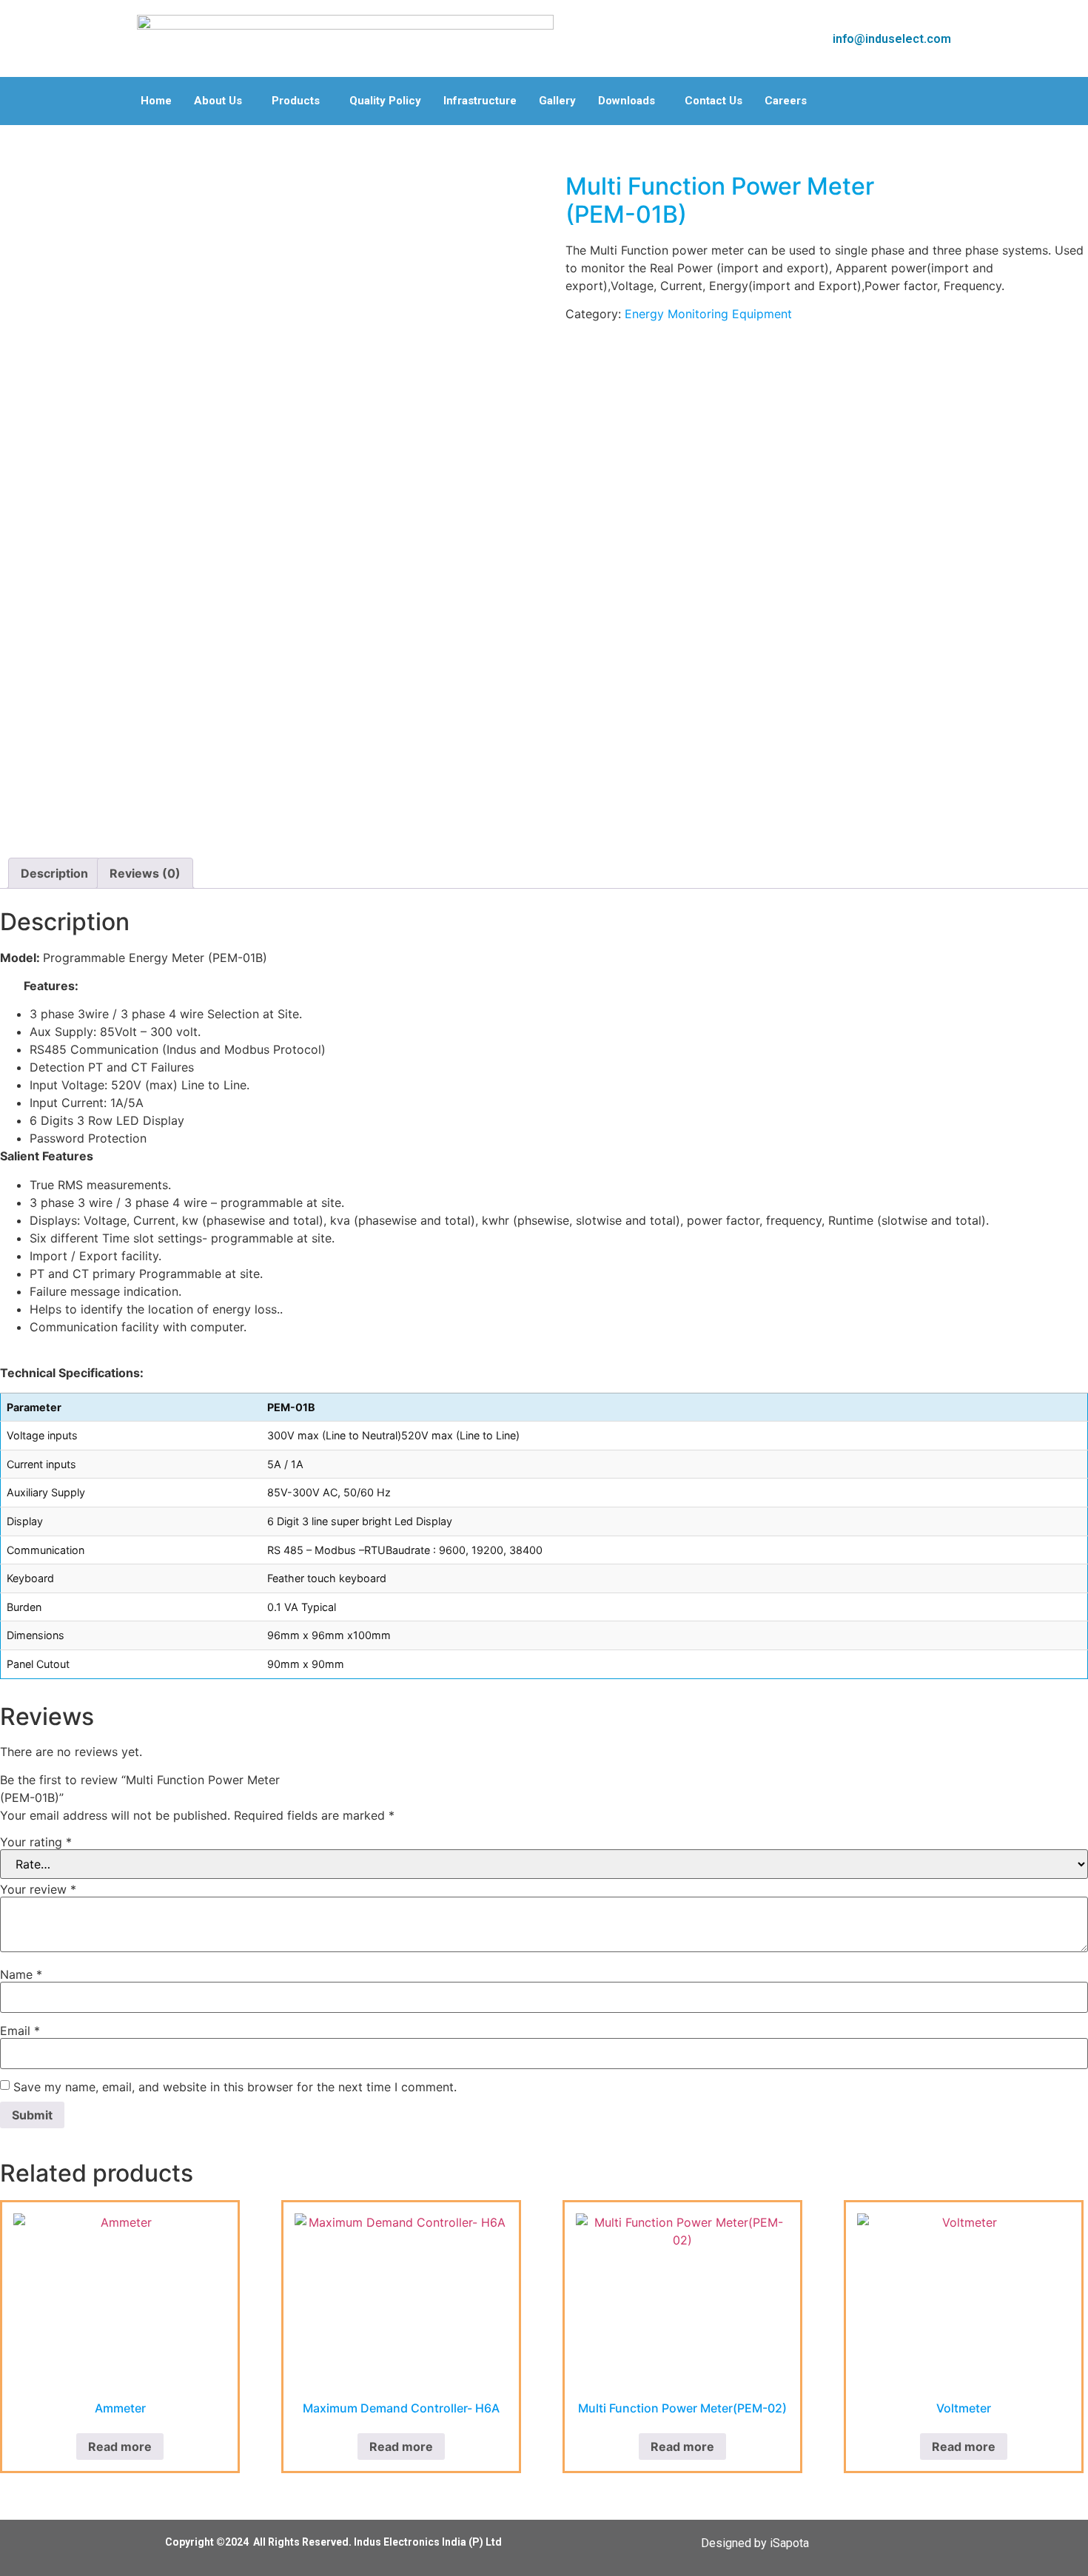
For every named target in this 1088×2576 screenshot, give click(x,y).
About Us (218, 101)
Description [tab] (54, 873)
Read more (120, 2446)
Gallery (557, 101)
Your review (38, 1889)
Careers (786, 101)
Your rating (36, 1842)
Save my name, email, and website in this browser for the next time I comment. (235, 2087)
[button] (222, 101)
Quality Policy (385, 101)
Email (20, 2031)
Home (156, 101)
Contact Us (713, 101)
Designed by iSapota (755, 2543)
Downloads (627, 101)
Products (296, 101)
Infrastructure (480, 101)
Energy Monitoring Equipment (708, 314)
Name (21, 1974)
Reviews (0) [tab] (145, 873)
